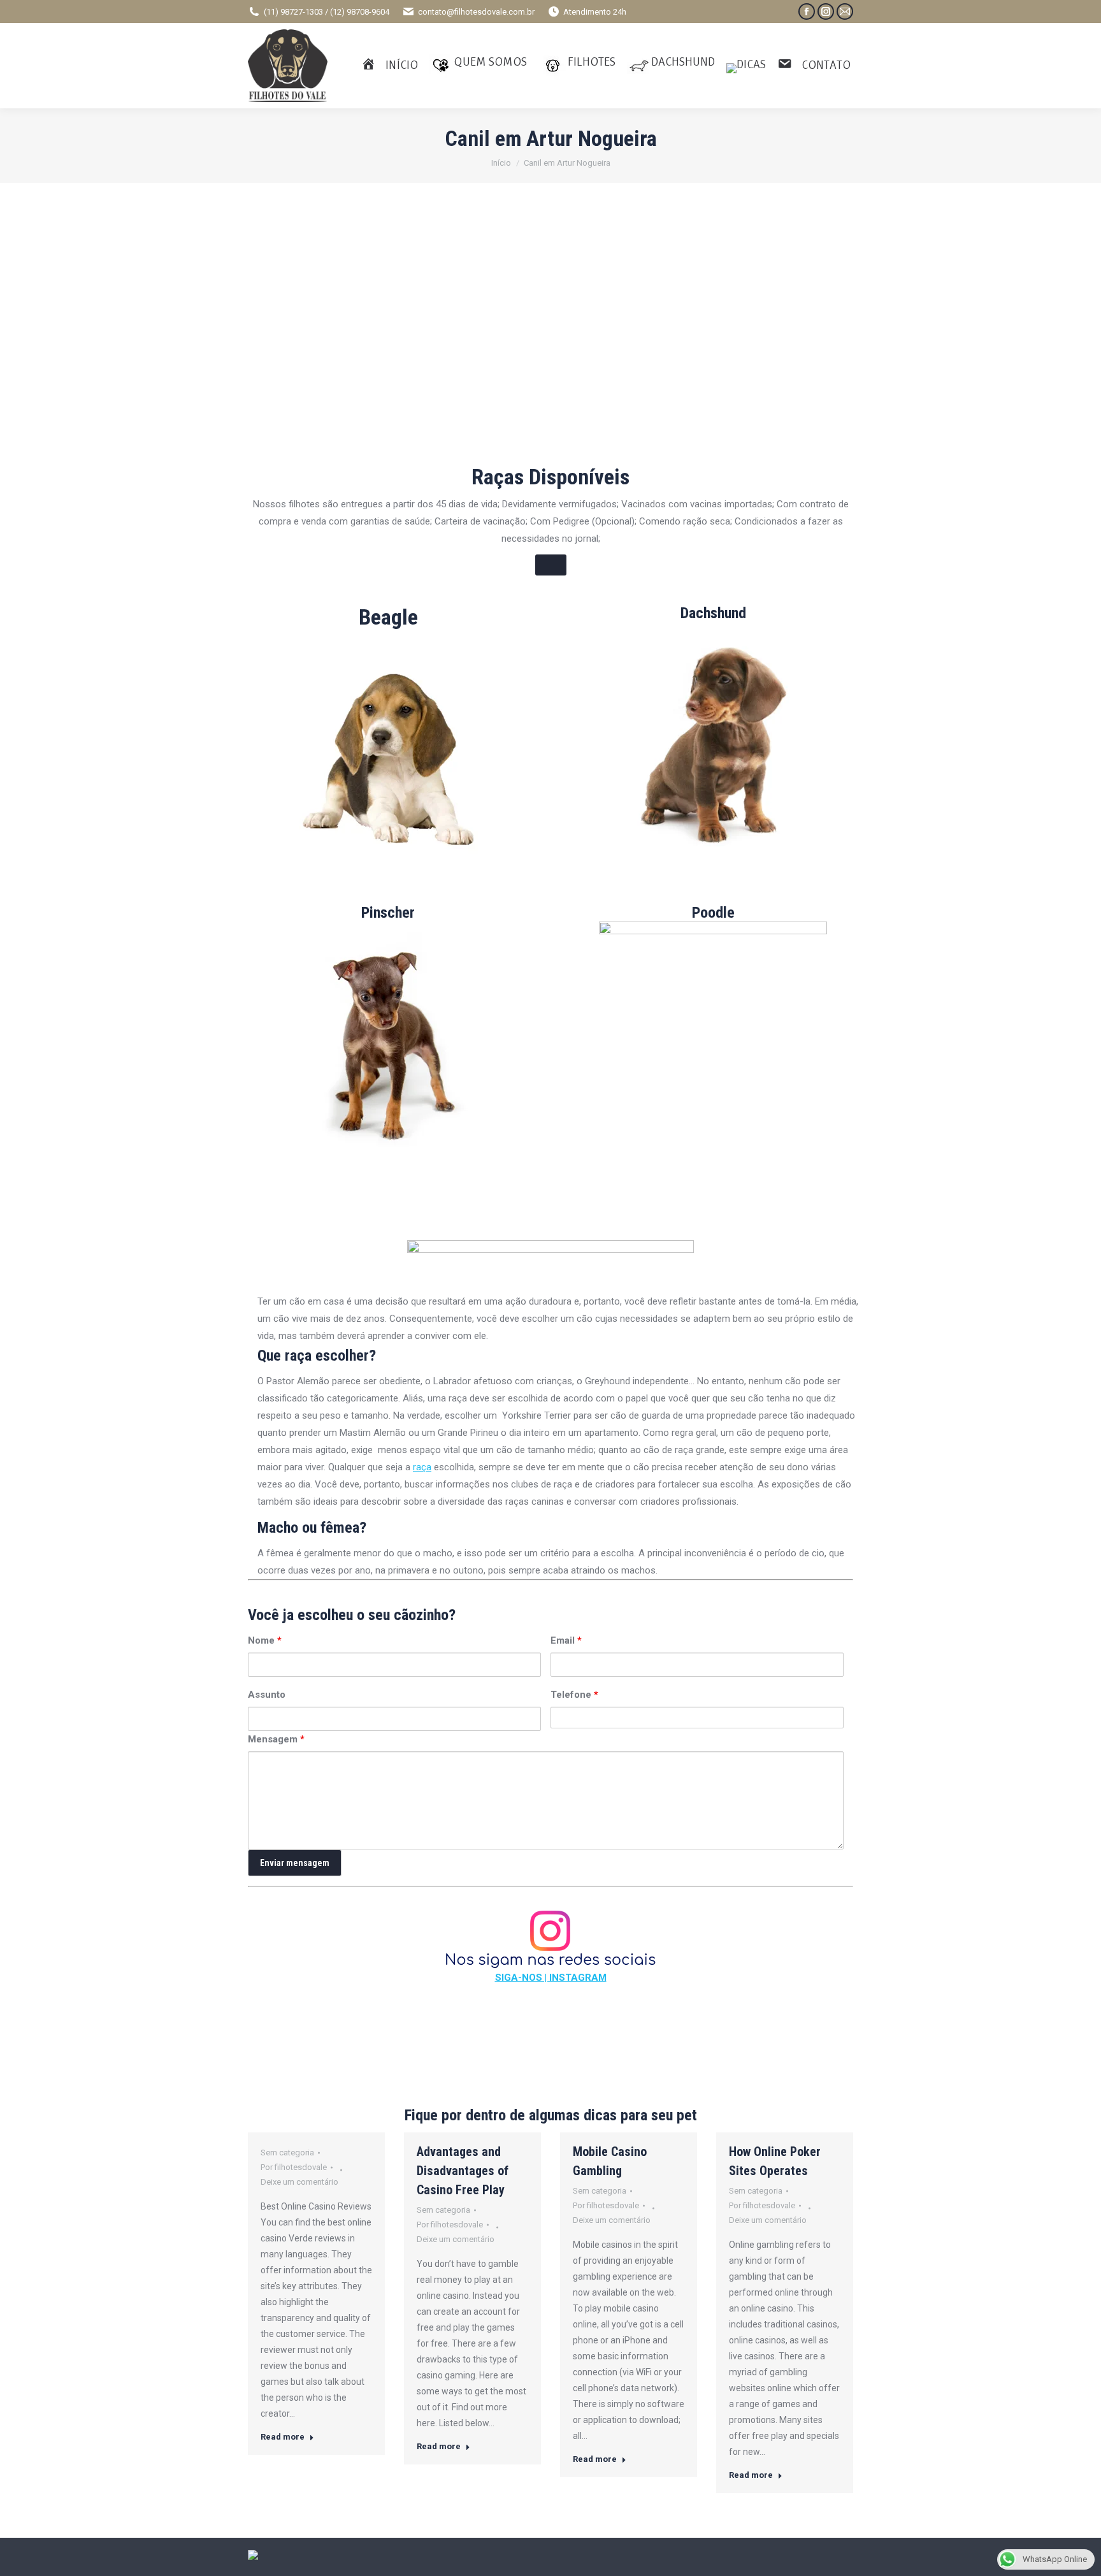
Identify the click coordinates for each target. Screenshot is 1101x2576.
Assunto (267, 1695)
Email (566, 1640)
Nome (265, 1640)
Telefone (574, 1695)
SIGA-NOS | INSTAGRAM (551, 1978)
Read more (283, 2437)
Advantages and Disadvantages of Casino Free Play (463, 2171)
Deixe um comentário (299, 2182)
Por (294, 2167)
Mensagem (276, 1739)
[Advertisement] (550, 351)
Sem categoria (287, 2153)
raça (422, 1467)
